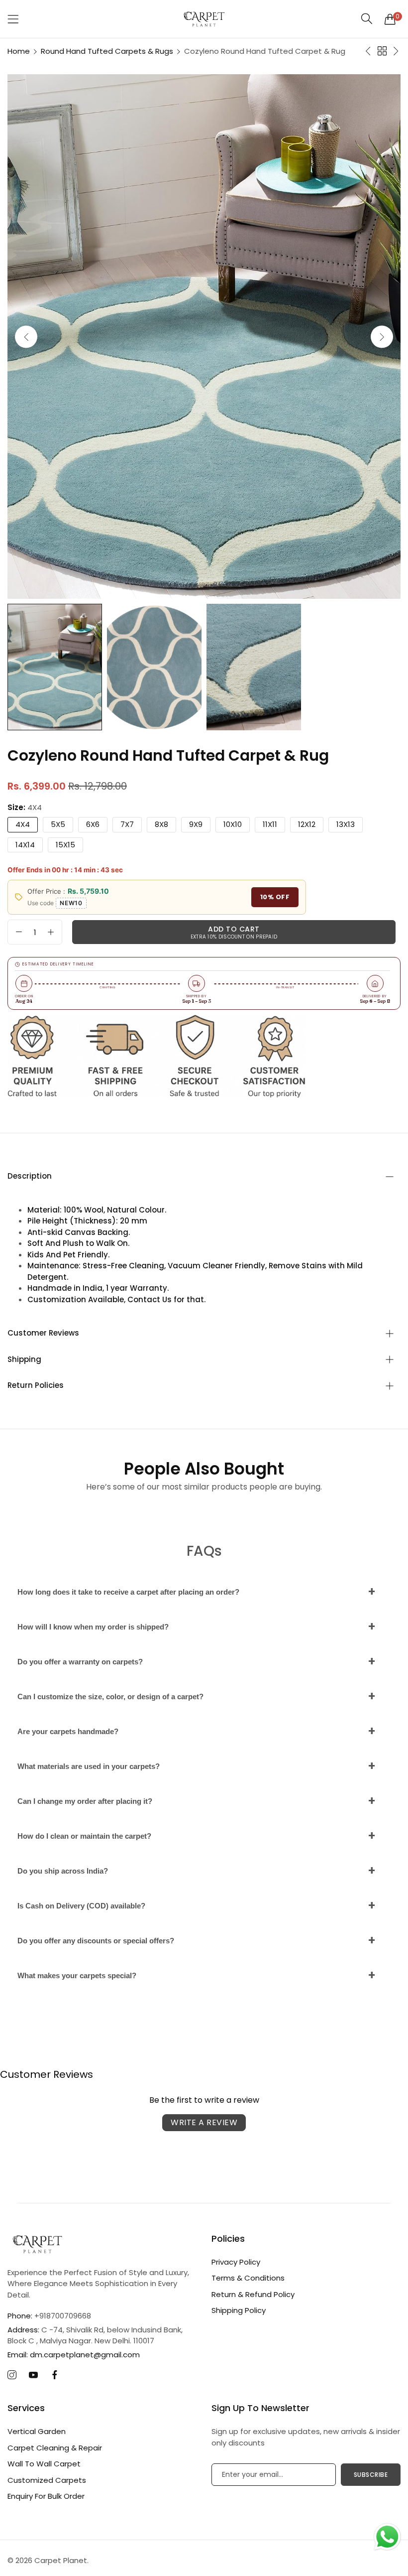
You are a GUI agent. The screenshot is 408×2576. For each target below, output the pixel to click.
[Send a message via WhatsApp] (387, 2537)
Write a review (204, 2122)
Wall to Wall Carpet (44, 2464)
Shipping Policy (239, 2310)
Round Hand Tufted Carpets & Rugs (107, 51)
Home (19, 51)
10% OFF (275, 897)
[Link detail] (12, 2375)
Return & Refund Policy (253, 2294)
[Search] (367, 19)
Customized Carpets (47, 2480)
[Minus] (19, 932)
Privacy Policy (236, 2262)
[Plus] (51, 932)
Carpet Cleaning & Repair (55, 2448)
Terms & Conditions (248, 2278)
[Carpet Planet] (204, 19)
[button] (382, 337)
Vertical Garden (37, 2431)
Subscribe (371, 2475)
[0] (390, 19)
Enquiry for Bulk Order (46, 2496)
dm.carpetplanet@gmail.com (74, 2355)
